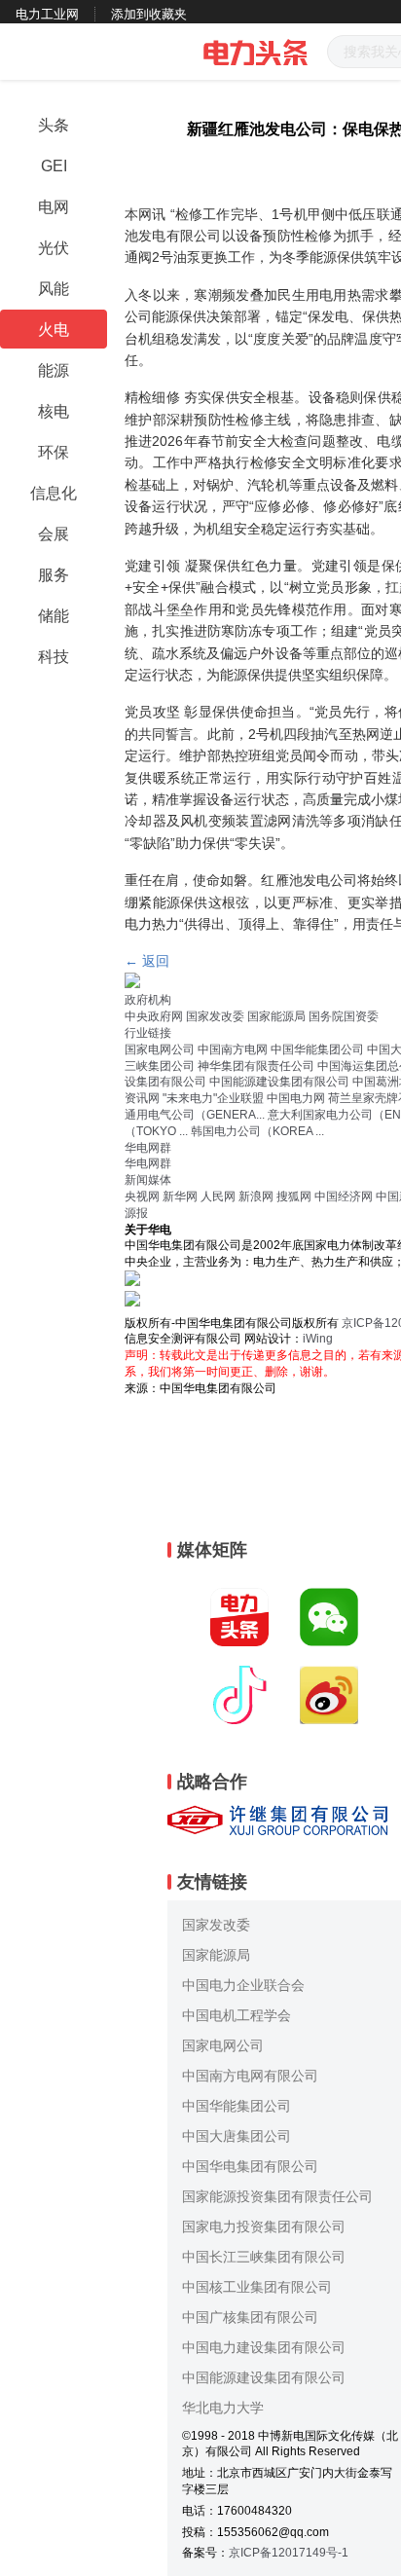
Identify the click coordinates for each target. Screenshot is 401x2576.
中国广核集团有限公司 (250, 2317)
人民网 (218, 1196)
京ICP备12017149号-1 (289, 2553)
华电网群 (148, 1148)
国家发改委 (215, 1016)
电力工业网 (47, 14)
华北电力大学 (223, 2408)
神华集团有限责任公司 (256, 1066)
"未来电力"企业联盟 (213, 1098)
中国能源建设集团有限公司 (279, 1082)
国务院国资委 (344, 1016)
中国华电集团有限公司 (250, 2166)
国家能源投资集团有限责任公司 (277, 2196)
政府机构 (148, 1000)
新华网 (180, 1196)
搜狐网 (294, 1196)
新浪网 (256, 1196)
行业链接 (148, 1033)
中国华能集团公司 (317, 1049)
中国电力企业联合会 (243, 1985)
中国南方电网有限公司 (250, 2076)
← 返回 (147, 961)
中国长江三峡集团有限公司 (264, 2257)
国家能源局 (276, 1016)
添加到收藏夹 (149, 14)
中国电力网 (296, 1098)
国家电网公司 (160, 1049)
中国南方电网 (233, 1049)
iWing (318, 1339)
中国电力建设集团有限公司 (264, 2347)
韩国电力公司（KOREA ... (257, 1131)
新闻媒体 (148, 1180)
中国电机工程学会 (237, 2015)
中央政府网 (154, 1016)
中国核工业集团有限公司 (257, 2287)
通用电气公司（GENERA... (195, 1115)
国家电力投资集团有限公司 (264, 2226)
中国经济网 (344, 1196)
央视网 (142, 1196)
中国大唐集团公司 (237, 2136)
